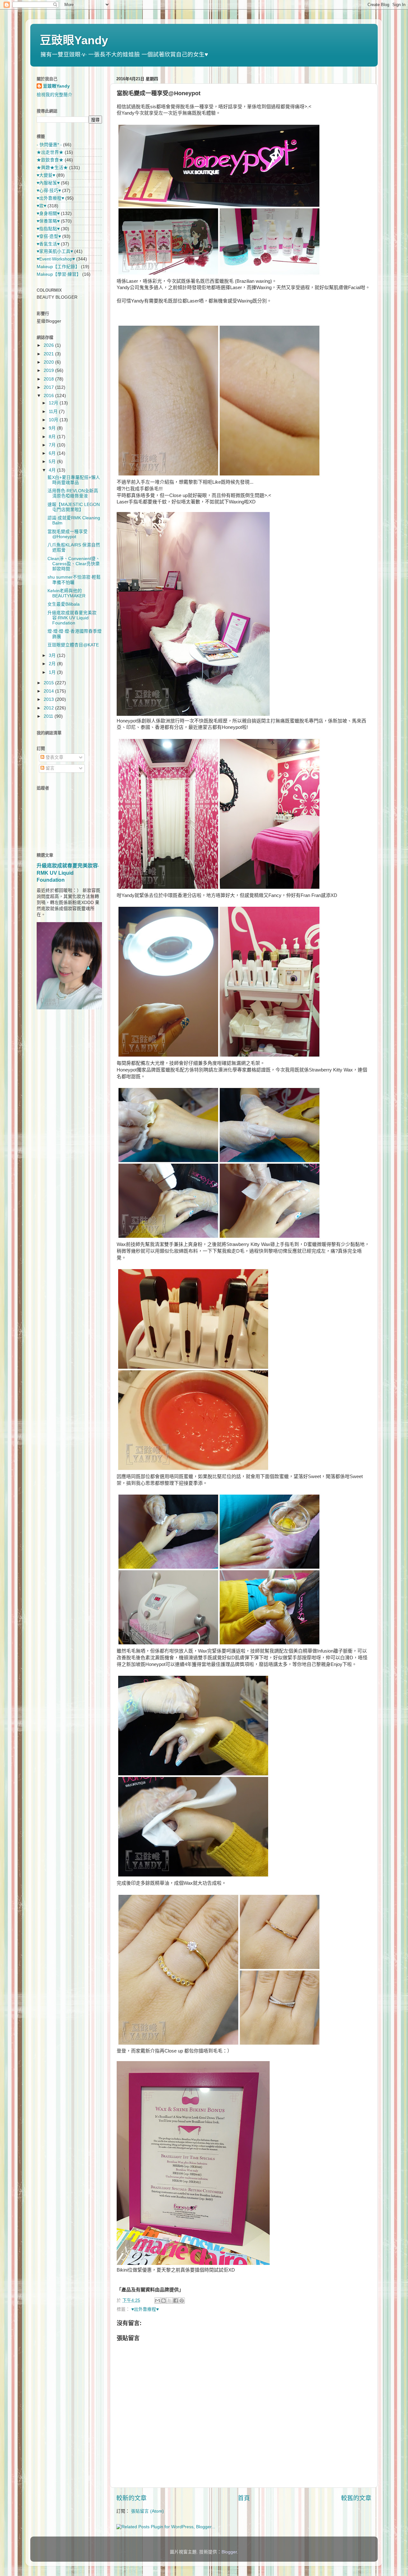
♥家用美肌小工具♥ (55, 251)
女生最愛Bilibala (64, 604)
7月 (53, 445)
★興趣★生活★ (52, 168)
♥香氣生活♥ (48, 244)
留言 (49, 768)
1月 (53, 672)
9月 (53, 428)
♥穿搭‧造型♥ (49, 236)
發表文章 (54, 757)
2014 (49, 691)
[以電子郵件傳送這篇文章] (157, 2301)
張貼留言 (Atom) (147, 2511)
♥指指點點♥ (48, 229)
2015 (49, 683)
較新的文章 (131, 2498)
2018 (49, 379)
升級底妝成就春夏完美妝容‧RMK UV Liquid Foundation (72, 618)
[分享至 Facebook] (176, 2301)
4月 (53, 470)
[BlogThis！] (164, 2301)
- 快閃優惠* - (49, 145)
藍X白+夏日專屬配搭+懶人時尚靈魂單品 (74, 480)
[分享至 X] (170, 2301)
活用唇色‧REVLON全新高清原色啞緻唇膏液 (73, 493)
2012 (49, 708)
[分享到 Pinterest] (182, 2301)
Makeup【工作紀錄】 (58, 267)
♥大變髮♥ (46, 175)
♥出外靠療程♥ (145, 2309)
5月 (53, 462)
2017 (49, 387)
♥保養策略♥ (48, 221)
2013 (49, 699)
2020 (49, 362)
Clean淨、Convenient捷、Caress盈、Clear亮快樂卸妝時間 (74, 564)
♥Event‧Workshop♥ (56, 259)
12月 (54, 403)
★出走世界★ (50, 152)
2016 (49, 396)
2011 (49, 716)
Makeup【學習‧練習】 (59, 274)
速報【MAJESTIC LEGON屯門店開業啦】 (74, 507)
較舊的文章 (356, 2498)
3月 (53, 655)
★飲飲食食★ (50, 160)
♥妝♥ (41, 206)
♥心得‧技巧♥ (49, 191)
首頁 (244, 2498)
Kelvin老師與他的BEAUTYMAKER (66, 593)
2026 (49, 345)
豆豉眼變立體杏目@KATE (73, 645)
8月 (53, 437)
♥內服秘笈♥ (48, 183)
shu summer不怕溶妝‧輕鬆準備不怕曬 (74, 580)
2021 (49, 354)
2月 (53, 664)
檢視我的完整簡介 (55, 95)
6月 (53, 453)
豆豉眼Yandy (74, 40)
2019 (49, 370)
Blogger (229, 2552)
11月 (54, 412)
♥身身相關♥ (48, 213)
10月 (54, 420)
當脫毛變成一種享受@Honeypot (68, 534)
